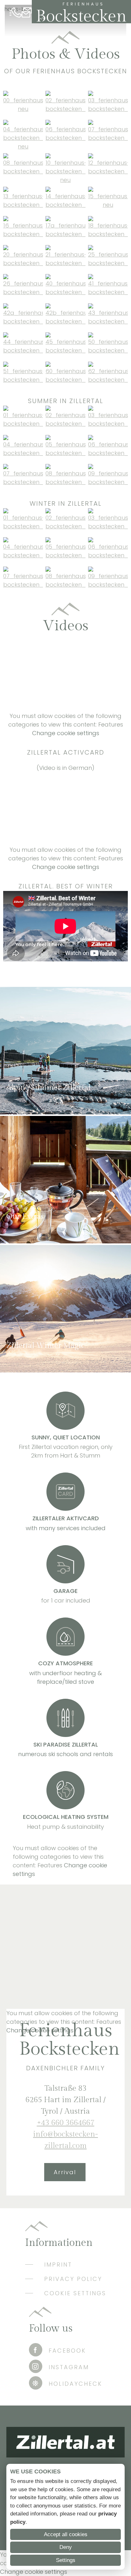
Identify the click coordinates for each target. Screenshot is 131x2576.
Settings (66, 2560)
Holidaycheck (76, 2384)
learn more (22, 1104)
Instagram (69, 2367)
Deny (66, 2547)
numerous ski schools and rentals (65, 1754)
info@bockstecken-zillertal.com (27, 13)
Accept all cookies (66, 2534)
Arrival (65, 2172)
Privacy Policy (73, 2279)
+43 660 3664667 (17, 13)
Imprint (58, 2265)
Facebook (67, 2351)
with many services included (66, 1528)
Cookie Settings (75, 2293)
